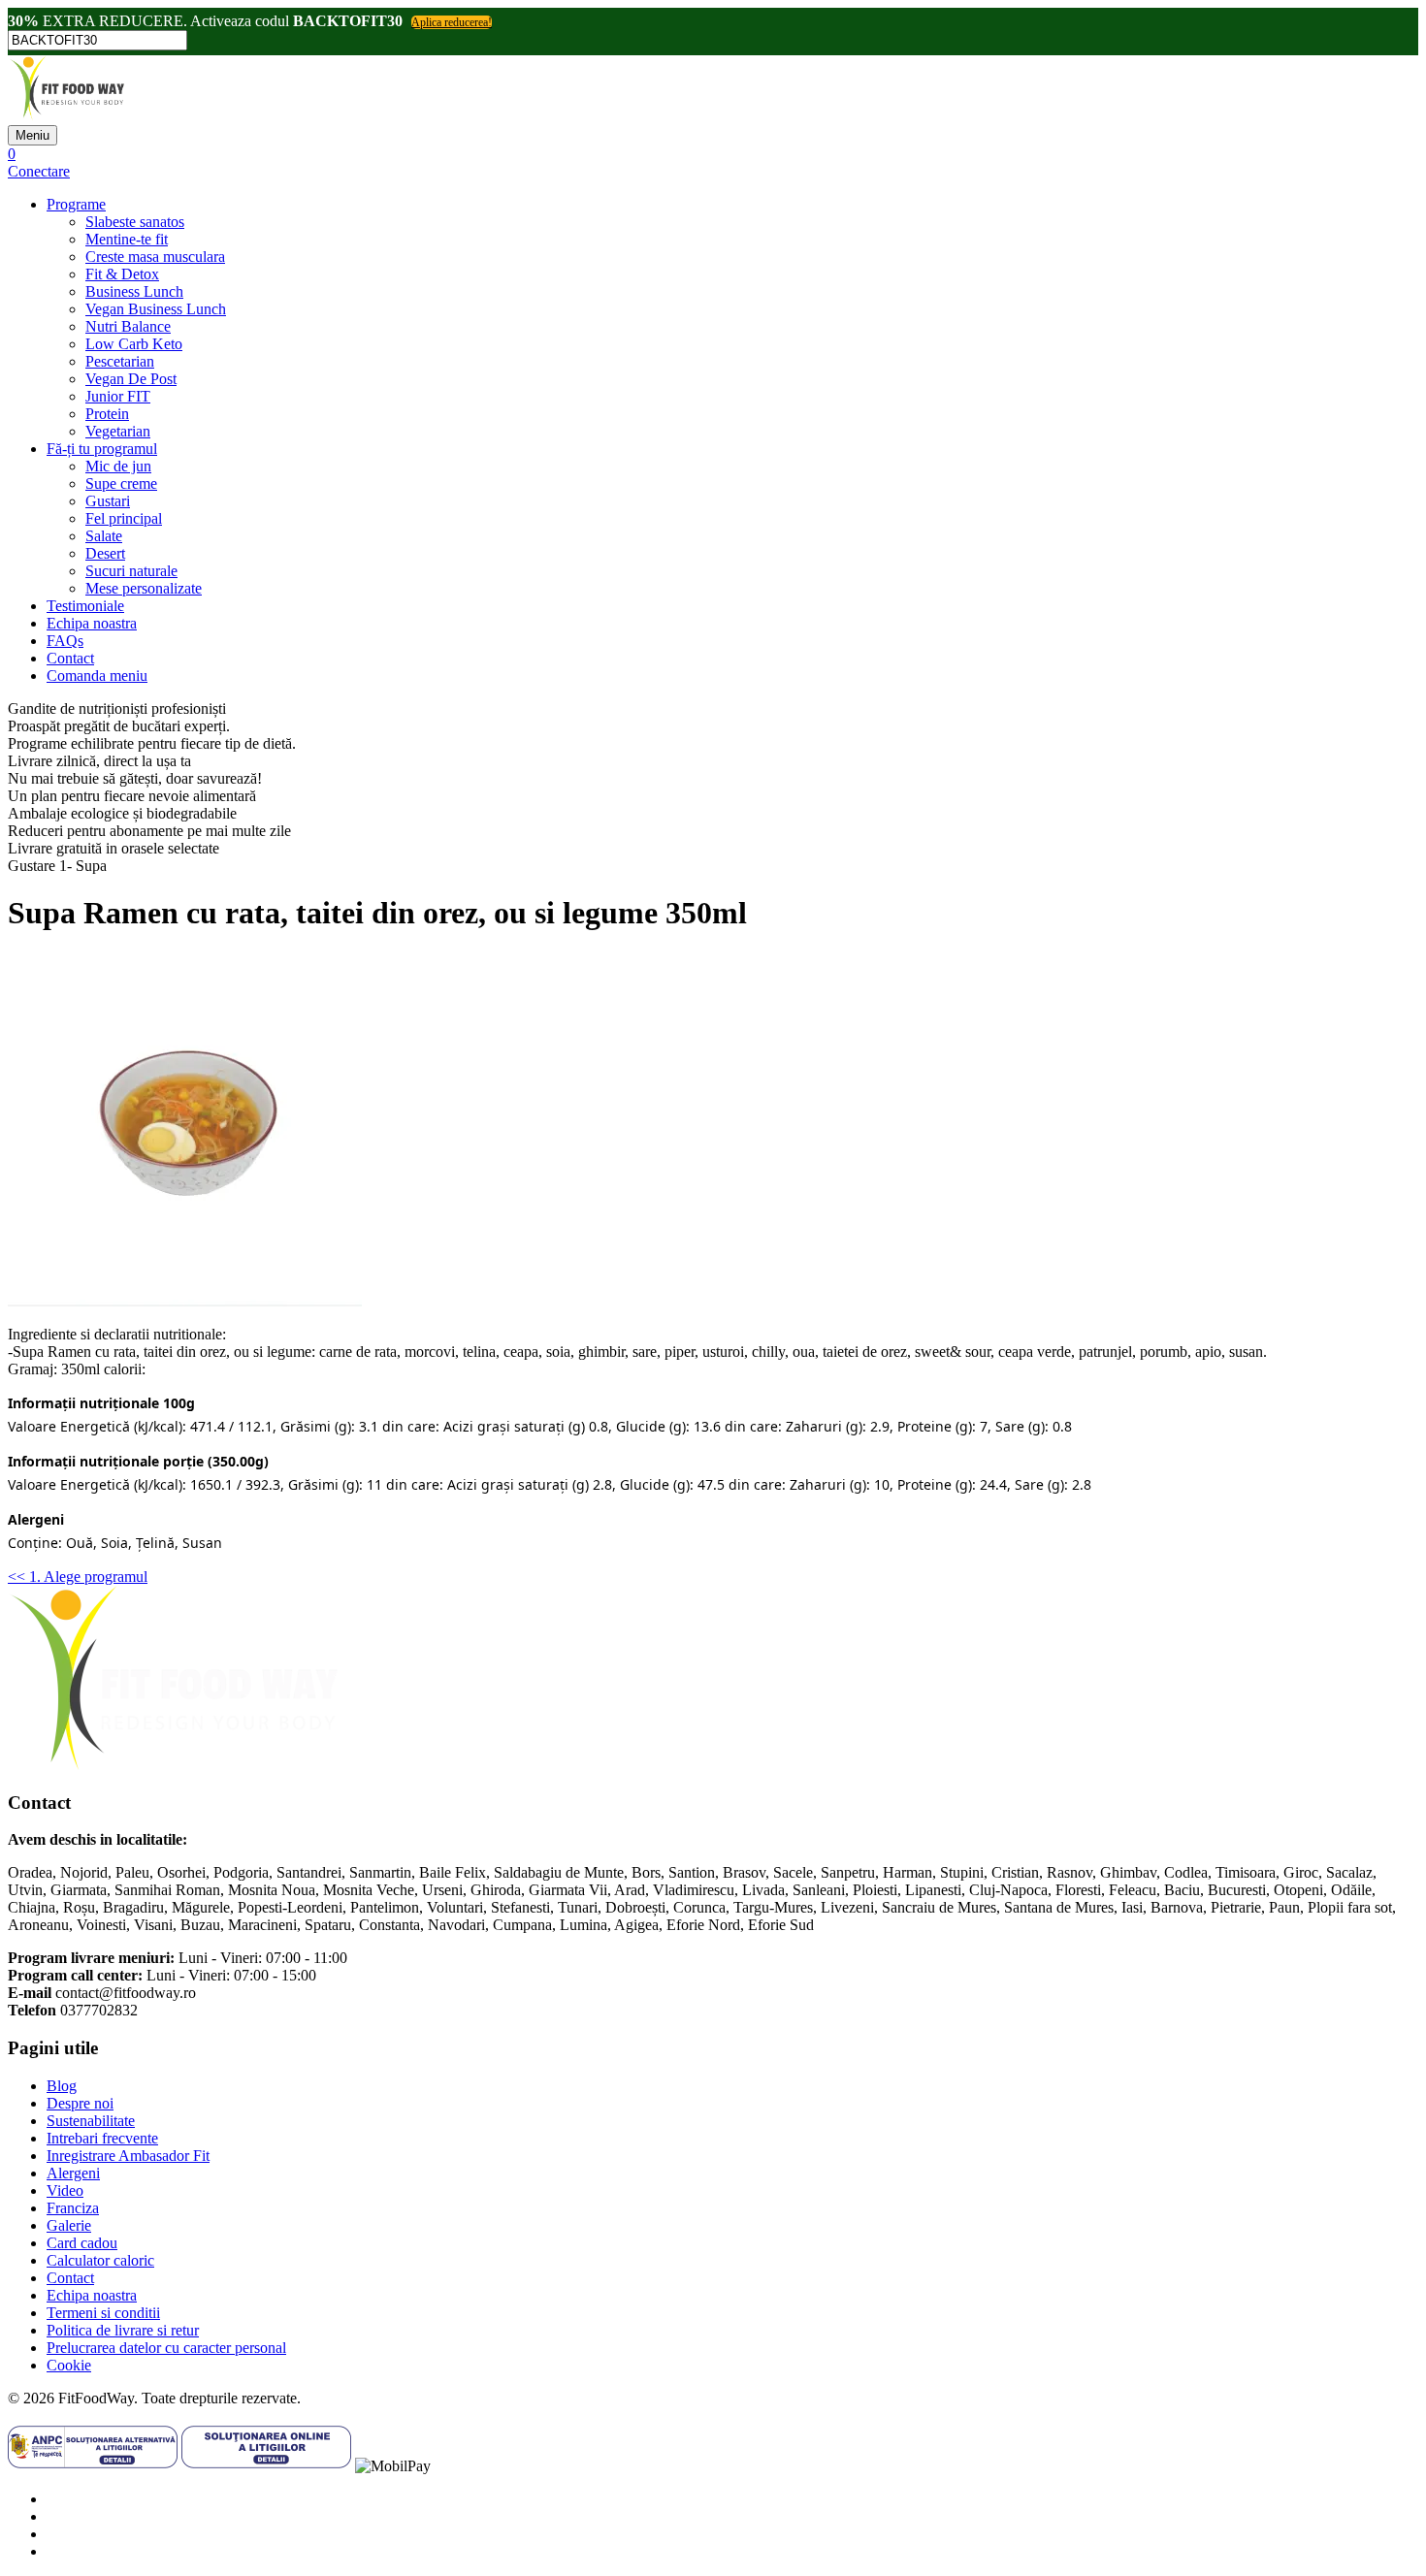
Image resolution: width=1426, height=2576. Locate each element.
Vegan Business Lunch (156, 309)
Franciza (73, 2208)
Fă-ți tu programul (102, 449)
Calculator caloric (100, 2260)
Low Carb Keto (134, 344)
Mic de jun (118, 466)
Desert (105, 553)
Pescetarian (120, 361)
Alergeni (73, 2173)
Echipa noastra (92, 623)
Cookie (69, 2365)
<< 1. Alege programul (78, 1577)
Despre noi (80, 2103)
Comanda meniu (97, 676)
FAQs (65, 641)
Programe (76, 204)
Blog (62, 2086)
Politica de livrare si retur (123, 2330)
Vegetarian (118, 431)
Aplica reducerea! (452, 22)
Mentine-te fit (127, 239)
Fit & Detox (122, 274)
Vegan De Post (131, 379)
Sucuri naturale (131, 571)
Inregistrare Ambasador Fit (128, 2156)
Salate (104, 536)
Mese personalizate (144, 588)
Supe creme (121, 483)
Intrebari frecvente (102, 2138)
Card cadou (82, 2243)
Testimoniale (85, 606)
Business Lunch (134, 291)
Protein (107, 414)
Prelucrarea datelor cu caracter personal (166, 2348)
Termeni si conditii (103, 2313)
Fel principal (124, 518)
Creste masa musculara (155, 257)
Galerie (69, 2225)
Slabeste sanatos (135, 222)
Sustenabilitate (91, 2121)
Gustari (108, 501)
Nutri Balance (128, 326)
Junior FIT (118, 396)
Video (65, 2190)
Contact (70, 658)
